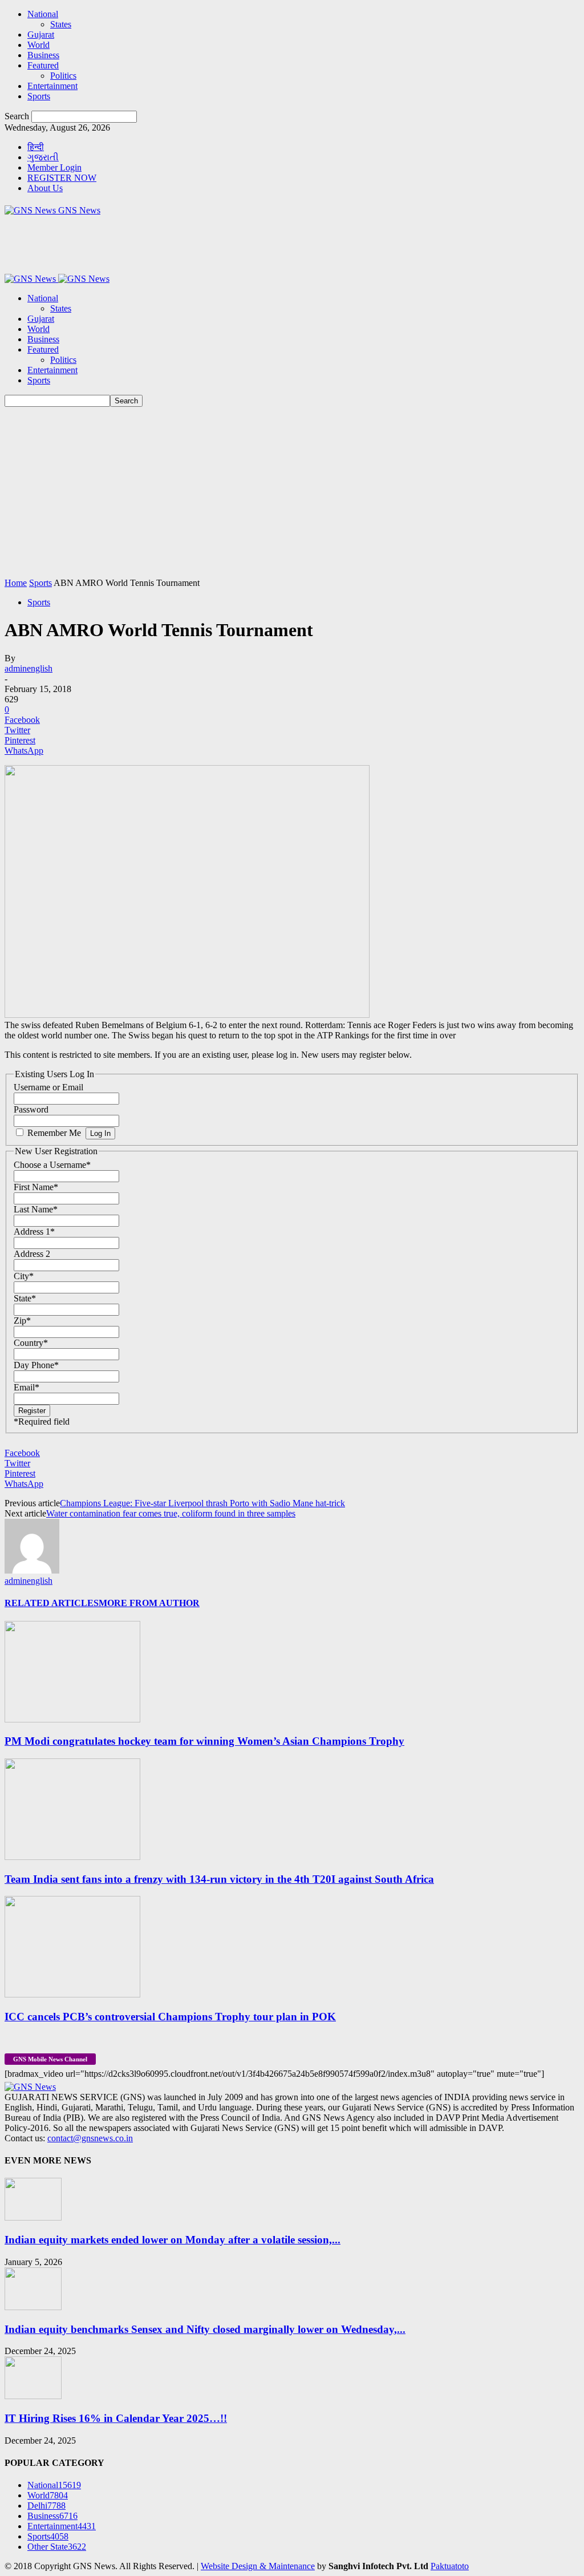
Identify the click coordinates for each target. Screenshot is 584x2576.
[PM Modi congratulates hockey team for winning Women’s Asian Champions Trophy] (72, 1719)
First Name (36, 1187)
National (43, 14)
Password (31, 1109)
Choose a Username (52, 1165)
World (38, 45)
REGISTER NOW (62, 178)
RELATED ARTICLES (52, 1603)
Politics (63, 76)
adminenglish (29, 668)
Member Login (54, 167)
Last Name (36, 1209)
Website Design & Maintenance (258, 2566)
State (25, 1298)
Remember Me (54, 1133)
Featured (43, 65)
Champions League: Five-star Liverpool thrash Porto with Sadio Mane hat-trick (202, 1503)
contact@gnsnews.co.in (90, 2138)
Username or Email (48, 1087)
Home (16, 583)
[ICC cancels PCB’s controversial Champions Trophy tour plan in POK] (72, 1994)
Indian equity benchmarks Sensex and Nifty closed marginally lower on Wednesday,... (205, 2329)
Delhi (46, 2506)
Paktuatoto (450, 2566)
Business (43, 55)
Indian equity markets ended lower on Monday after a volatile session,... (173, 2240)
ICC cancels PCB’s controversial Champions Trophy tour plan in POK (170, 2017)
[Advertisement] (292, 492)
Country (31, 1343)
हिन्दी (36, 147)
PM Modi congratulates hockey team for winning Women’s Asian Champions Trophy (204, 1741)
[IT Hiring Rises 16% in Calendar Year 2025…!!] (33, 2396)
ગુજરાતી (43, 157)
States (61, 24)
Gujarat (41, 35)
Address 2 (32, 1254)
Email (27, 1387)
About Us (45, 188)
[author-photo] (32, 1570)
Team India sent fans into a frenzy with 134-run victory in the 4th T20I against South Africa (219, 1879)
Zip (22, 1321)
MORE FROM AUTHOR (149, 1603)
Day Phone (36, 1365)
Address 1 (34, 1232)
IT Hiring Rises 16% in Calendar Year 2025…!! (116, 2418)
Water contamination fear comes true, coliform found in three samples (171, 1513)
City (24, 1276)
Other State (57, 2547)
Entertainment (52, 86)
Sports (39, 96)
